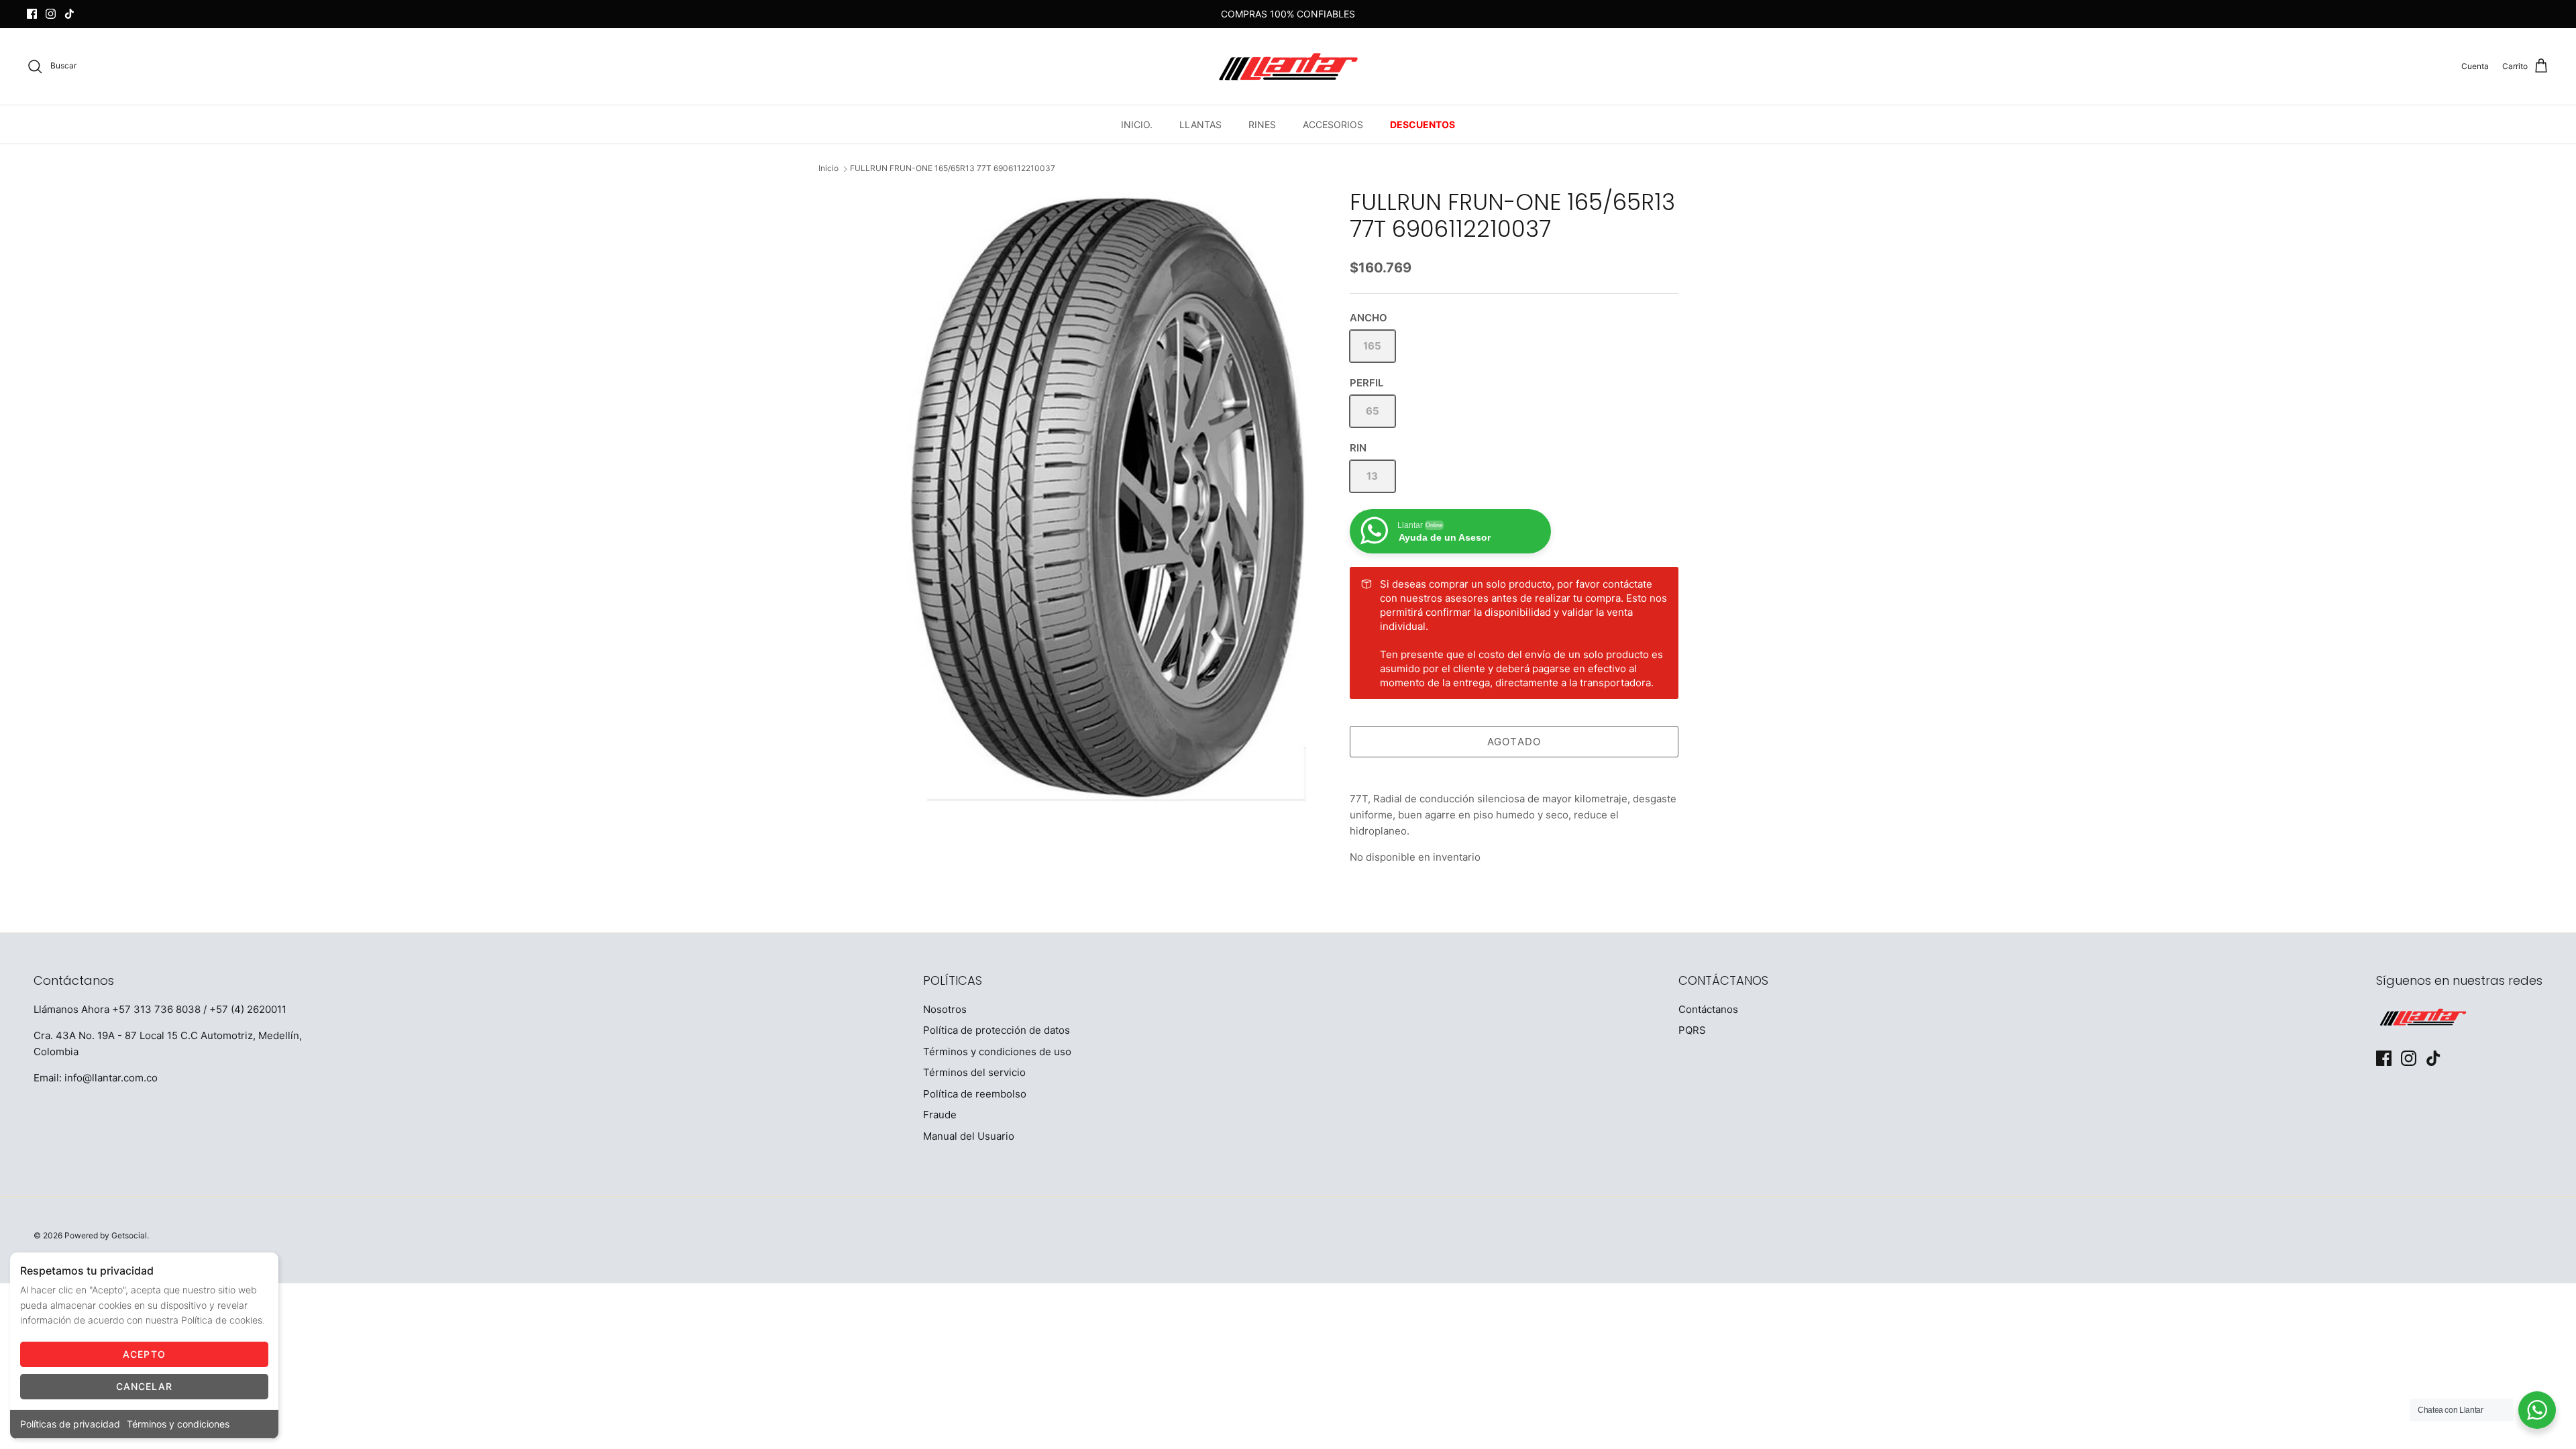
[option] (1109, 496)
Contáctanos (1708, 1009)
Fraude (940, 1115)
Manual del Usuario (969, 1136)
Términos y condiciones (178, 1424)
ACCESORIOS (1333, 124)
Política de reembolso (975, 1094)
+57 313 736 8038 (156, 1009)
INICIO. (1137, 124)
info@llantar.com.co (111, 1078)
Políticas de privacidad (70, 1424)
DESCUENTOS (1423, 124)
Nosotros (945, 1009)
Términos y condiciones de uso (997, 1052)
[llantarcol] (1288, 66)
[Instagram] (51, 14)
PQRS (1692, 1030)
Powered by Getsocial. (107, 1235)
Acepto (144, 1354)
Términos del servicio (974, 1072)
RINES (1262, 124)
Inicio (828, 169)
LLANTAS (1200, 124)
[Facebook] (32, 14)
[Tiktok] (69, 14)
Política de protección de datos (997, 1030)
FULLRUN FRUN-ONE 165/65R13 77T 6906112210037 (953, 169)
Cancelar (145, 1386)
